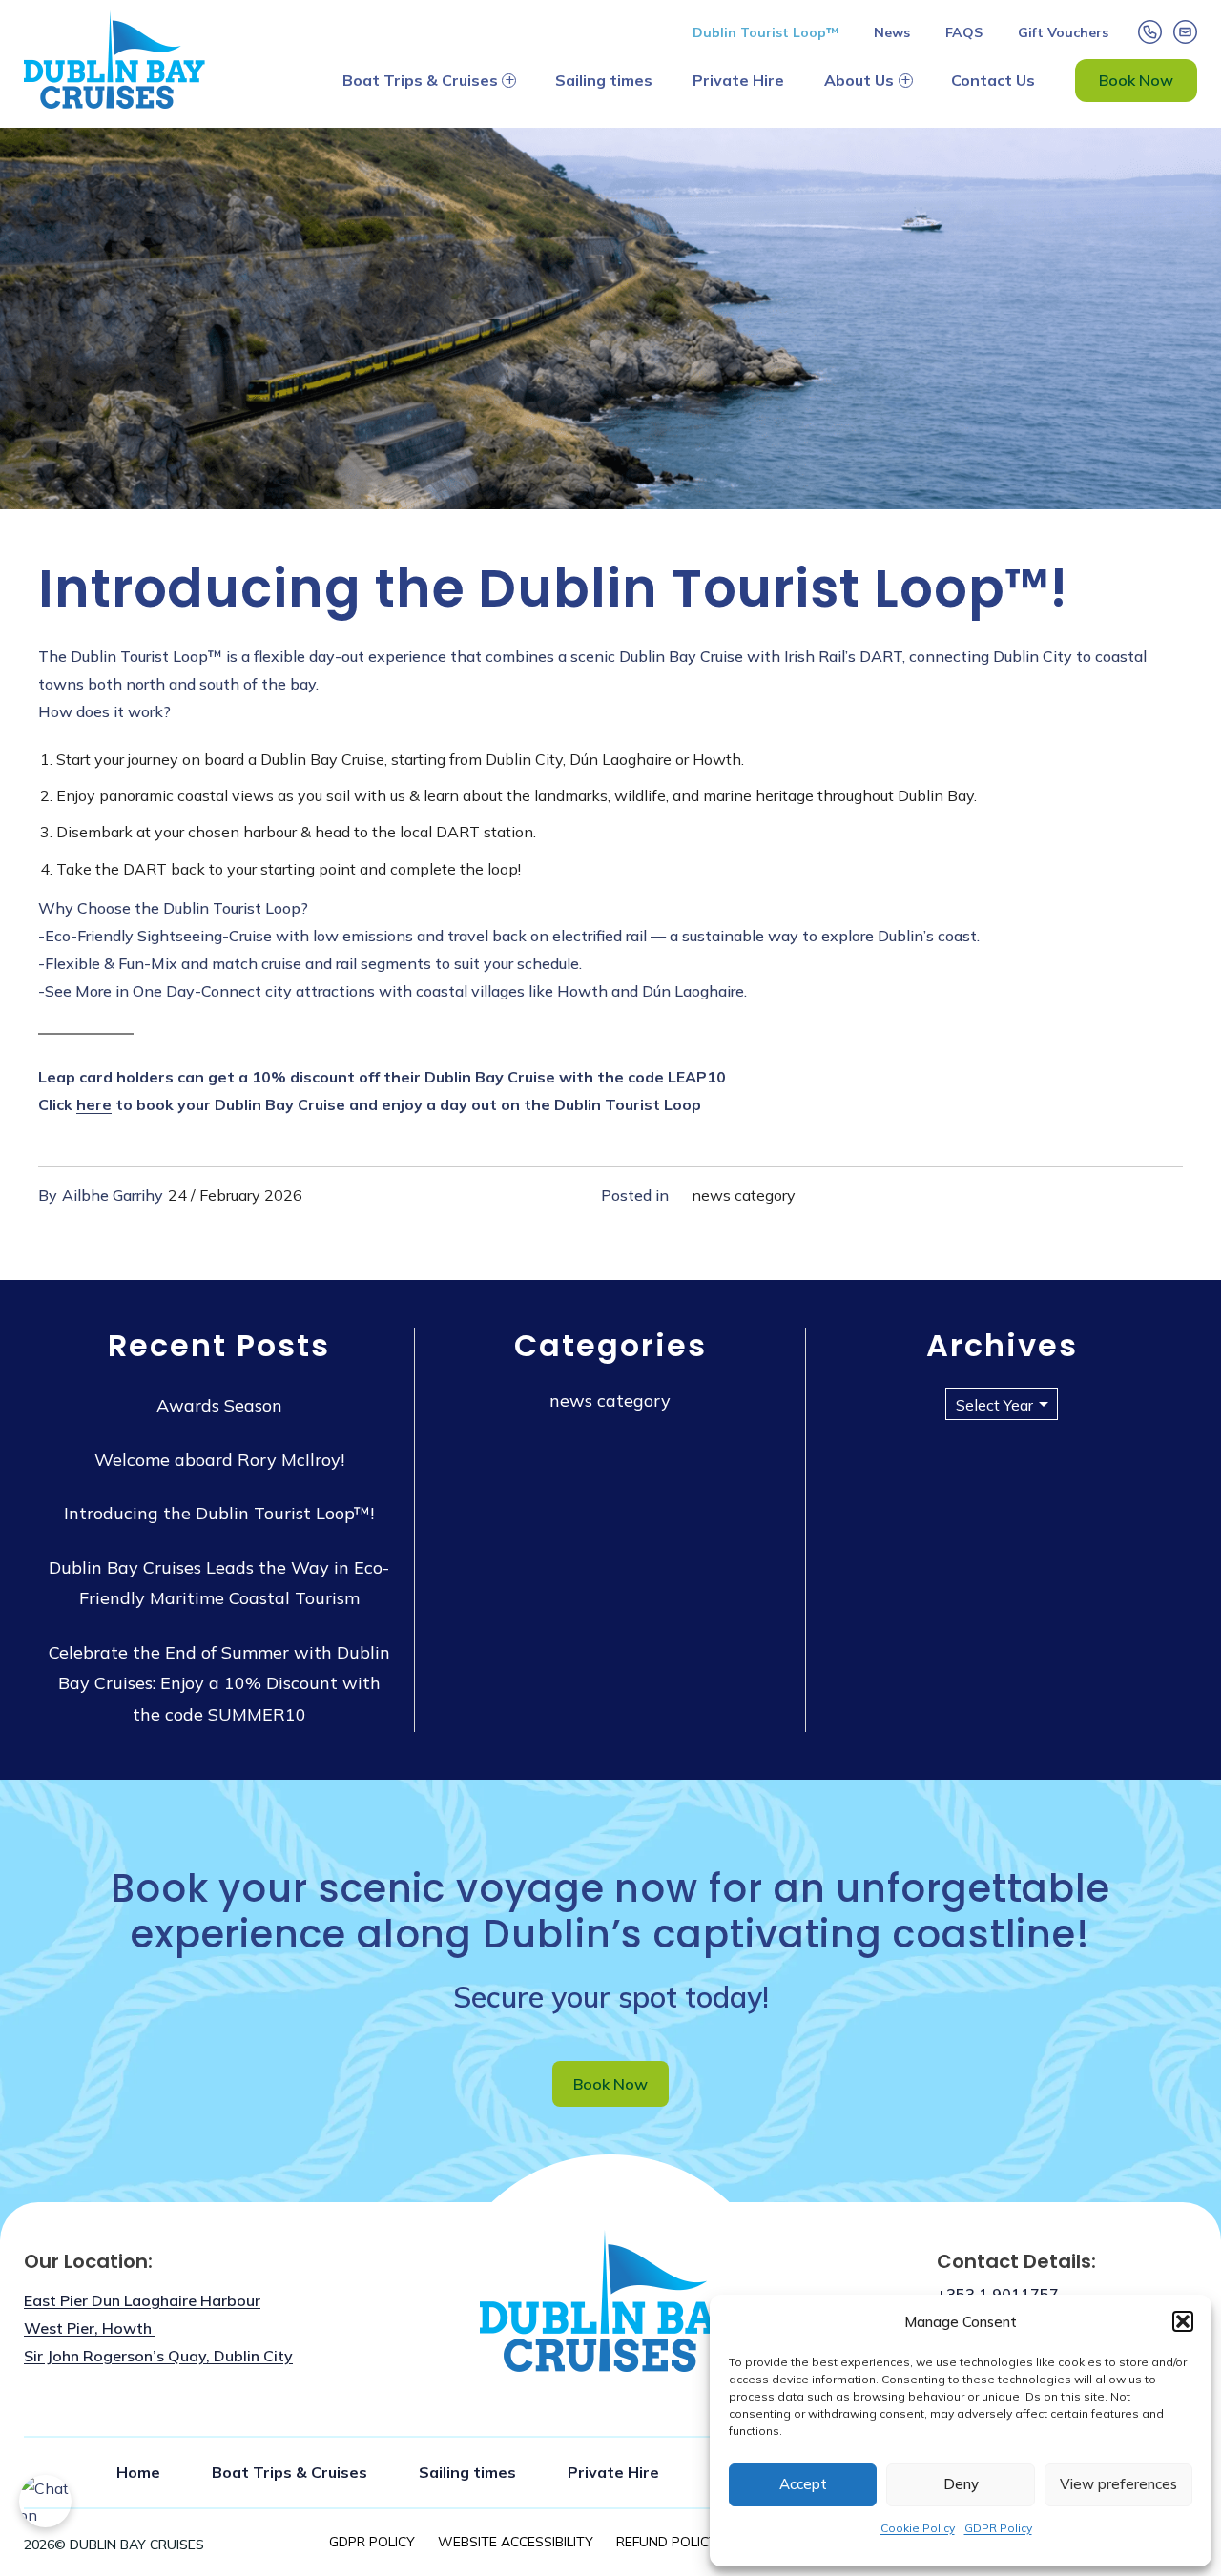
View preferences (1118, 2484)
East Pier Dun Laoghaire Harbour (142, 2300)
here (94, 1104)
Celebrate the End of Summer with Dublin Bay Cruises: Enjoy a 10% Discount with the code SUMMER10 (219, 1683)
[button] (1183, 2321)
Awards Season (219, 1405)
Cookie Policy (918, 2528)
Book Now (1136, 80)
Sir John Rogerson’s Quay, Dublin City (158, 2356)
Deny (961, 2484)
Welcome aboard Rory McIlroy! (219, 1460)
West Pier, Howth (90, 2328)
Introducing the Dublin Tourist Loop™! (219, 1513)
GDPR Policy (998, 2528)
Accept (803, 2484)
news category (744, 1195)
